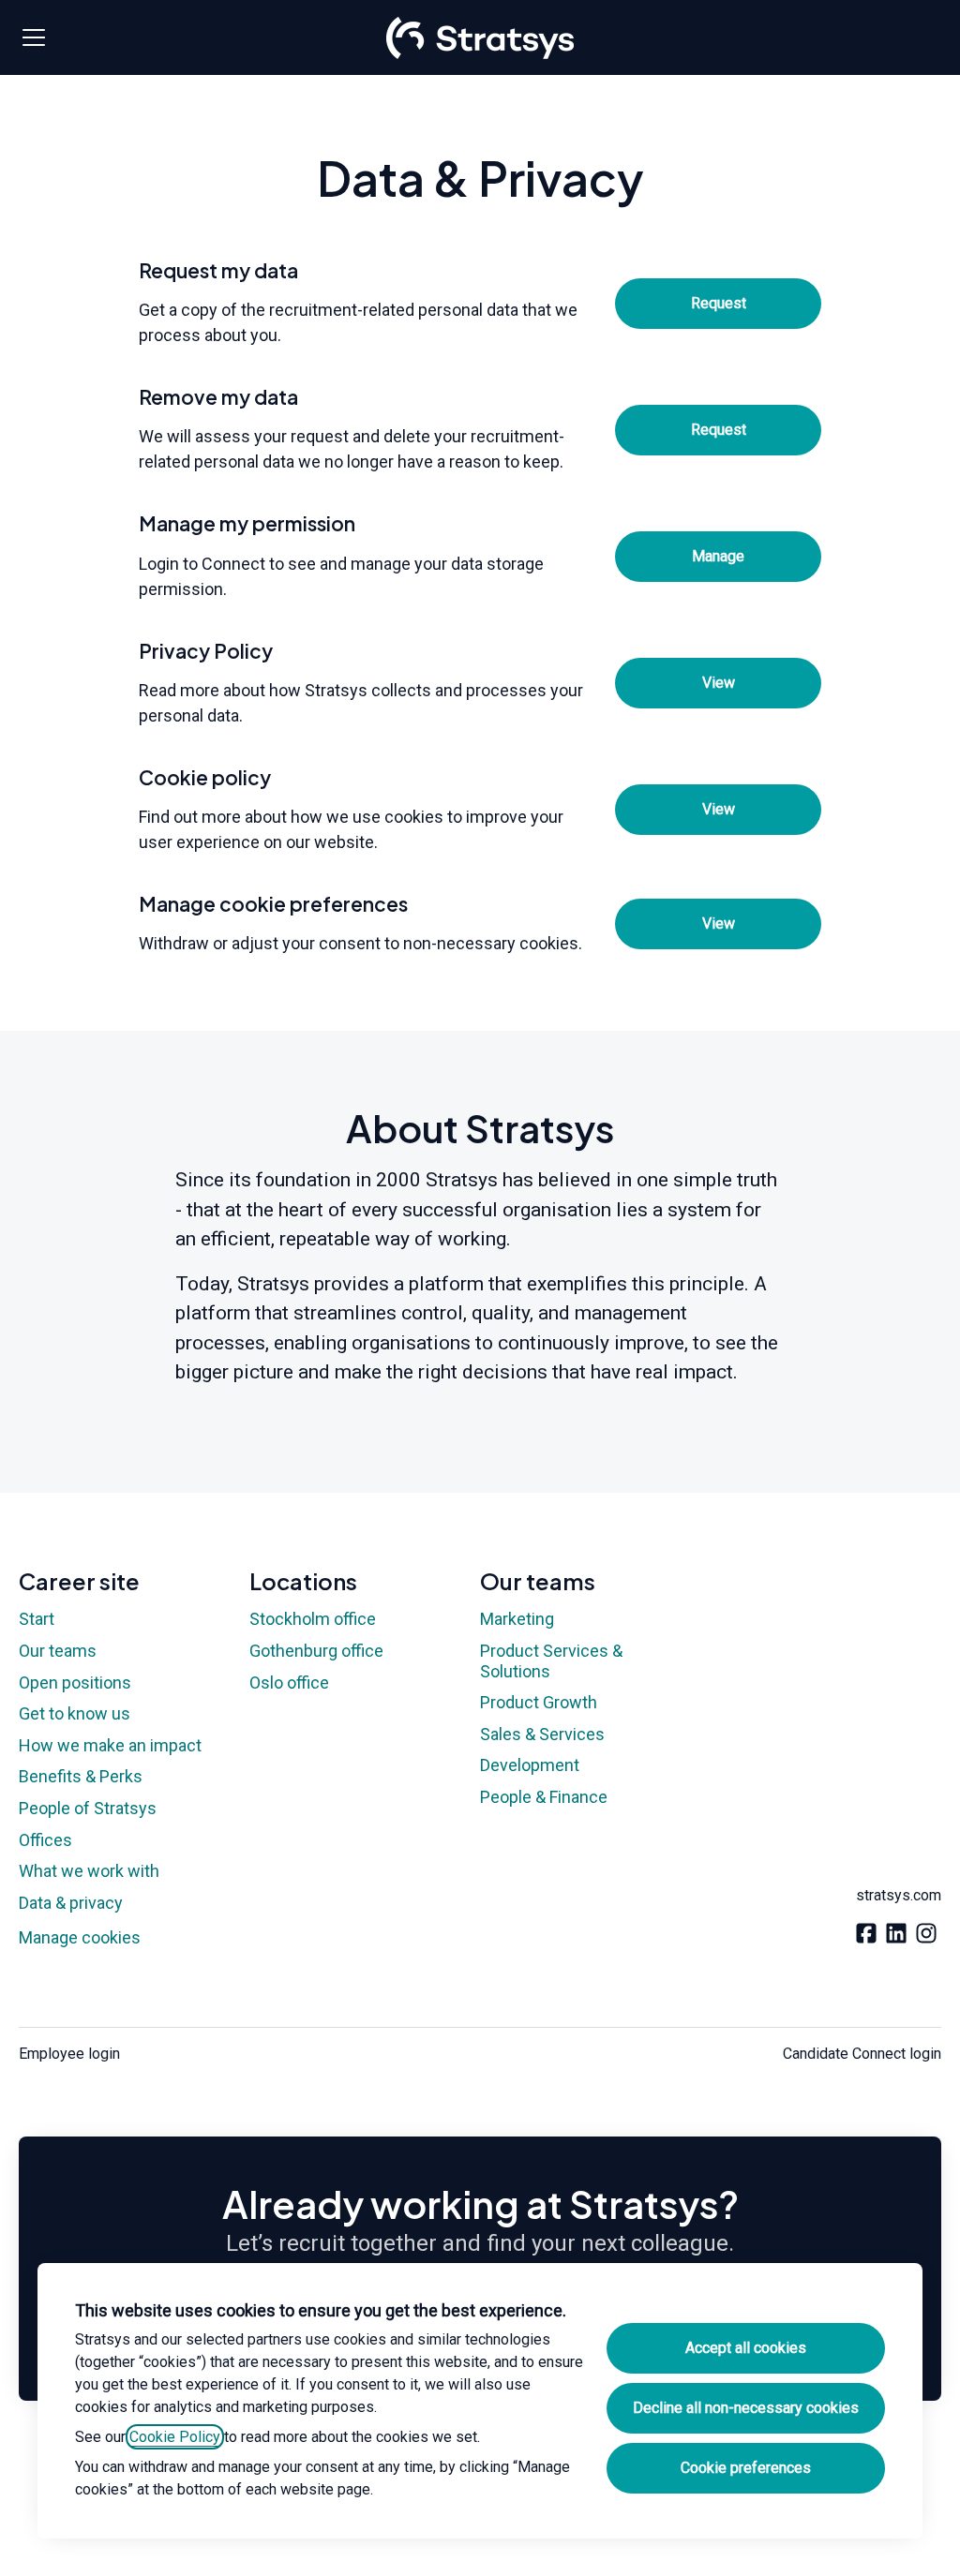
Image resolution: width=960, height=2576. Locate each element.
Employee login (69, 2054)
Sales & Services (542, 1734)
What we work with (89, 1871)
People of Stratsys (88, 1808)
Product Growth (539, 1702)
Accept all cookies (746, 2348)
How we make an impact (110, 1745)
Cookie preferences (746, 2468)
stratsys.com (899, 1895)
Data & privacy (71, 1903)
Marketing (517, 1619)
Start (37, 1619)
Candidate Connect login (862, 2054)
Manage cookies (80, 1937)
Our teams (58, 1651)
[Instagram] (926, 1935)
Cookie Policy (175, 2437)
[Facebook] (866, 1935)
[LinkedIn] (896, 1935)
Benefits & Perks (81, 1776)
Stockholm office (313, 1619)
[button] (718, 924)
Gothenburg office (316, 1651)
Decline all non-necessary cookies (746, 2408)
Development (530, 1765)
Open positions (75, 1683)
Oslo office (289, 1683)
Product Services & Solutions (551, 1661)
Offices (45, 1840)
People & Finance (544, 1797)
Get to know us (75, 1713)
